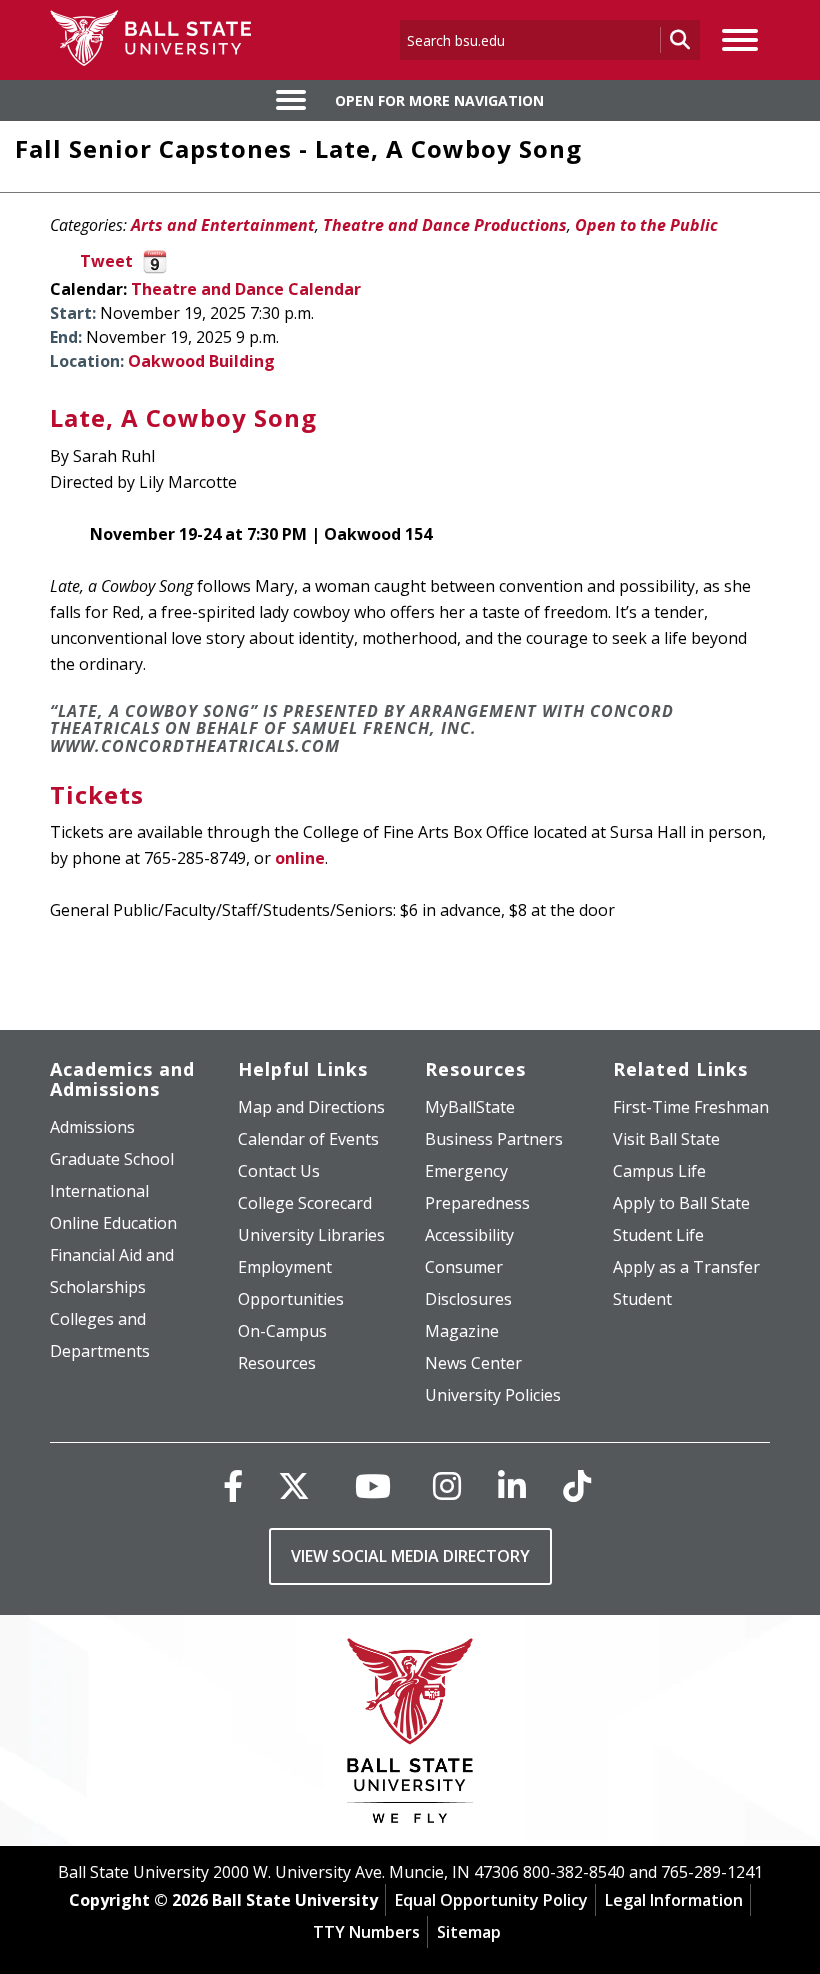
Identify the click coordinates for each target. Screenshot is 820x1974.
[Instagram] (447, 1485)
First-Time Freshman (691, 1107)
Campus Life (659, 1171)
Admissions (92, 1127)
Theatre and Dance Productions (445, 225)
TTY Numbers (366, 1932)
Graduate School (112, 1159)
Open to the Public (646, 225)
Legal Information (674, 1900)
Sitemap (469, 1932)
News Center (473, 1363)
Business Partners (494, 1139)
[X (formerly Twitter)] (294, 1485)
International (99, 1191)
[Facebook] (233, 1485)
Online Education (113, 1223)
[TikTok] (577, 1485)
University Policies (493, 1395)
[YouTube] (373, 1485)
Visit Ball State (666, 1139)
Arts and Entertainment (223, 225)
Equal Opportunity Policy (491, 1900)
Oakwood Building (201, 361)
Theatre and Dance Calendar (246, 289)
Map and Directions (311, 1107)
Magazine (462, 1331)
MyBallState (470, 1107)
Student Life (658, 1235)
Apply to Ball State (681, 1203)
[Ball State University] (410, 1735)
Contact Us (279, 1171)
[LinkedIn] (512, 1485)
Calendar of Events (308, 1139)
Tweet (106, 261)
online (300, 858)
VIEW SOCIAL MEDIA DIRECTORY (410, 1556)
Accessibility (469, 1235)
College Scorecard (305, 1203)
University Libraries (311, 1235)
